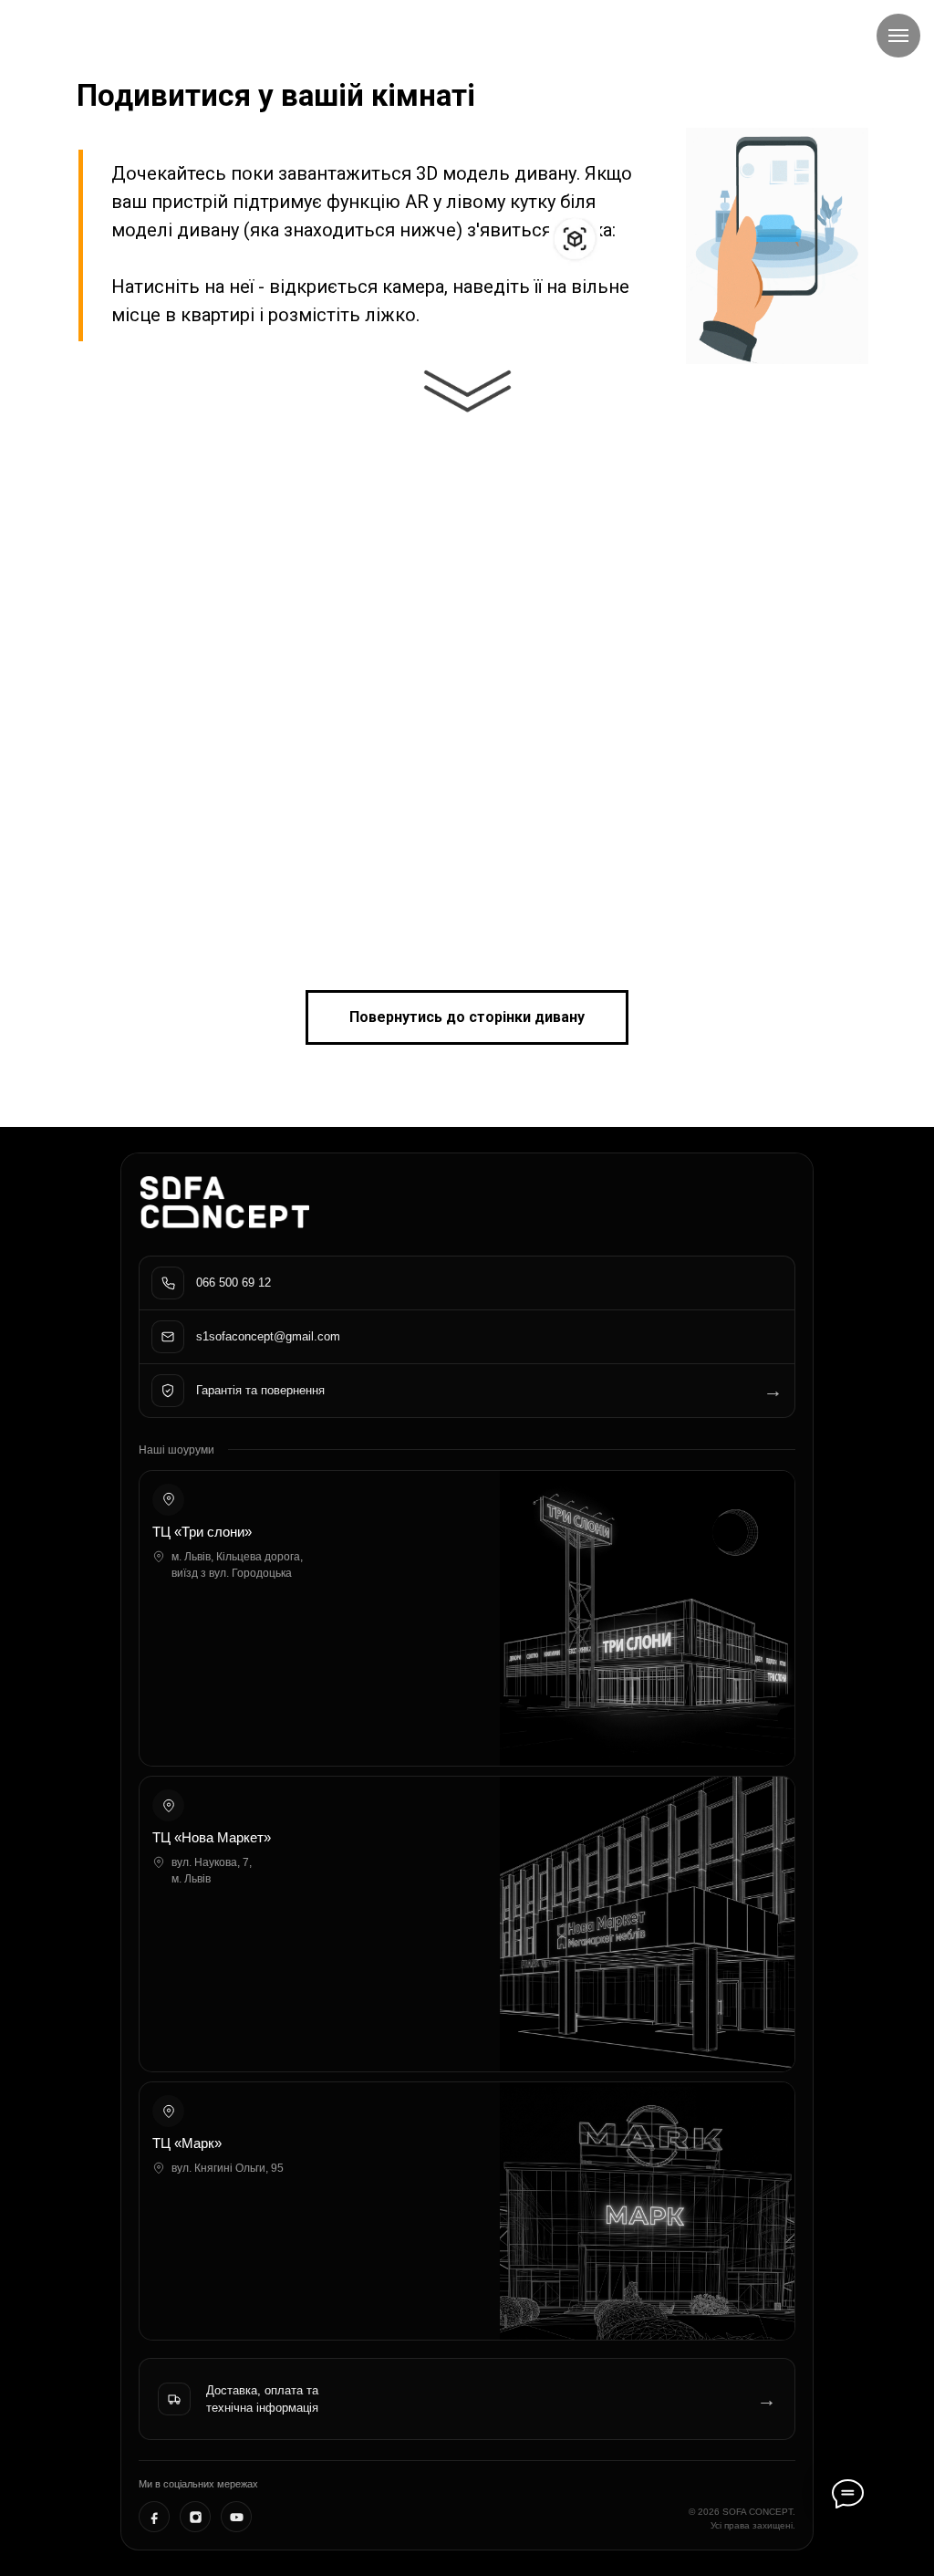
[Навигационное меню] (898, 36)
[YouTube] (236, 2517)
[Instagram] (195, 2517)
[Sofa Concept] (225, 1202)
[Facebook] (154, 2517)
